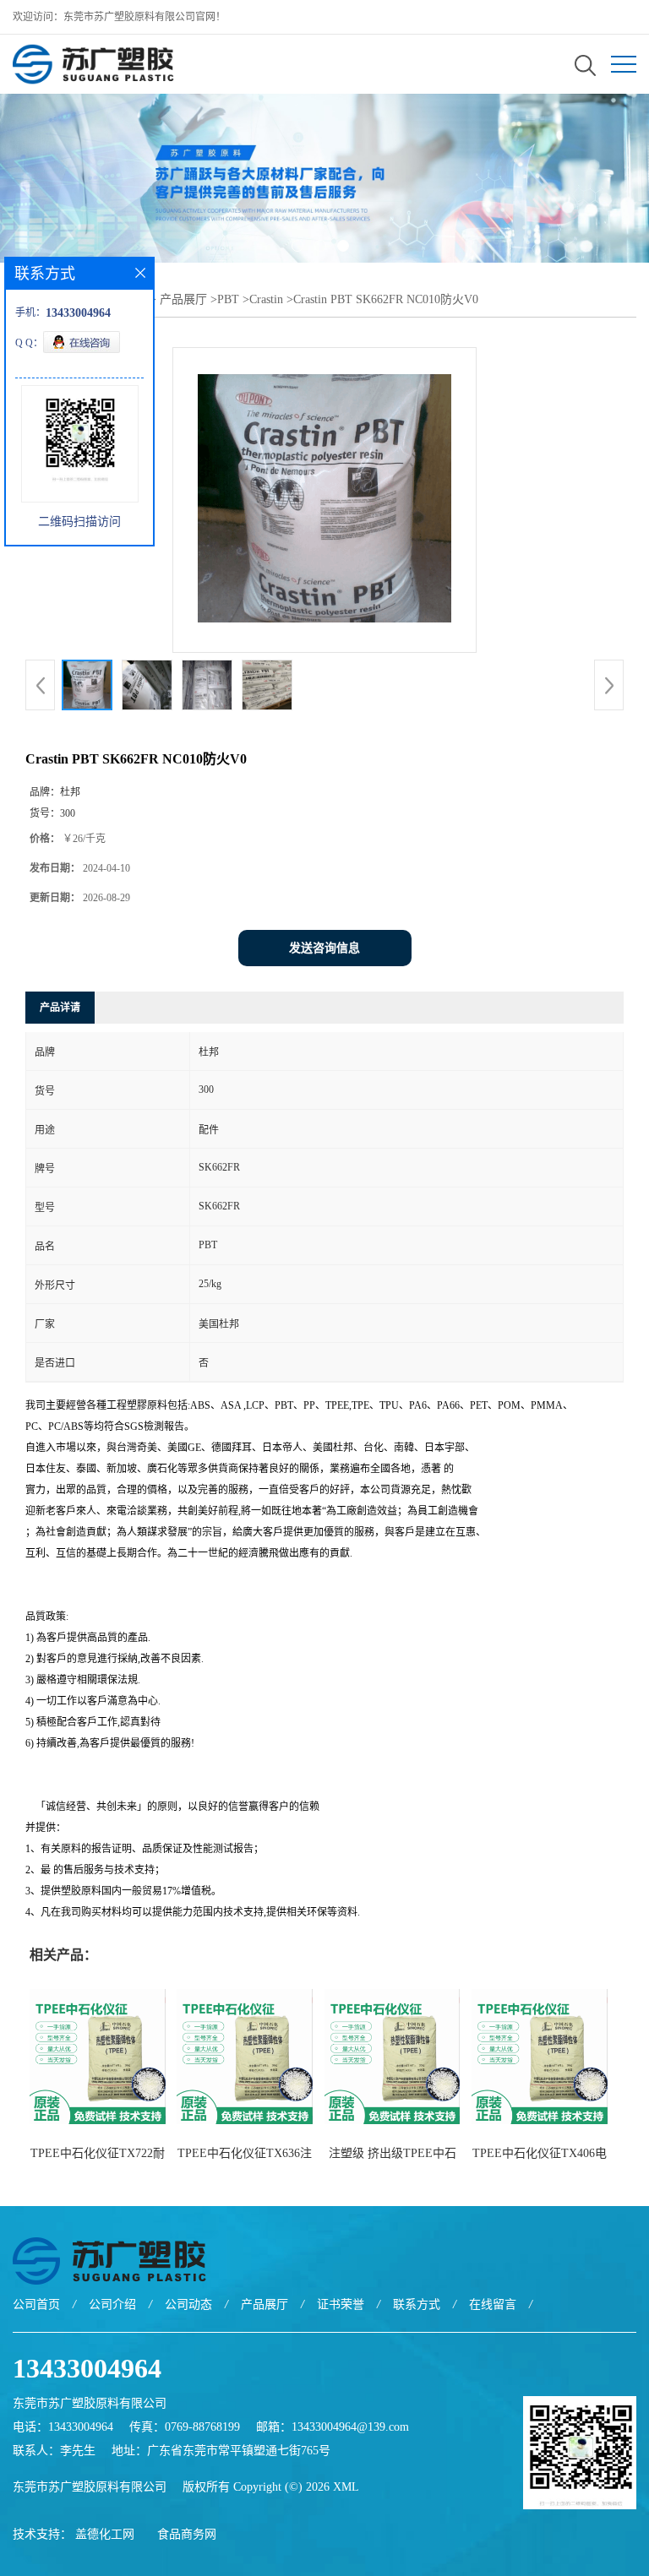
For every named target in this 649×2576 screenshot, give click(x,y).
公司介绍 (112, 2304)
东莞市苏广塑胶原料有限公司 (90, 2487)
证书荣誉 (341, 2304)
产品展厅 (183, 299)
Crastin (266, 299)
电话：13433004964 (63, 2427)
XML (346, 2487)
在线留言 (493, 2304)
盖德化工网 (105, 2534)
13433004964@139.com (350, 2427)
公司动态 (188, 2304)
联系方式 (417, 2304)
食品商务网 (187, 2534)
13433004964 (87, 2368)
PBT (228, 299)
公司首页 (36, 2304)
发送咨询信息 (324, 948)
